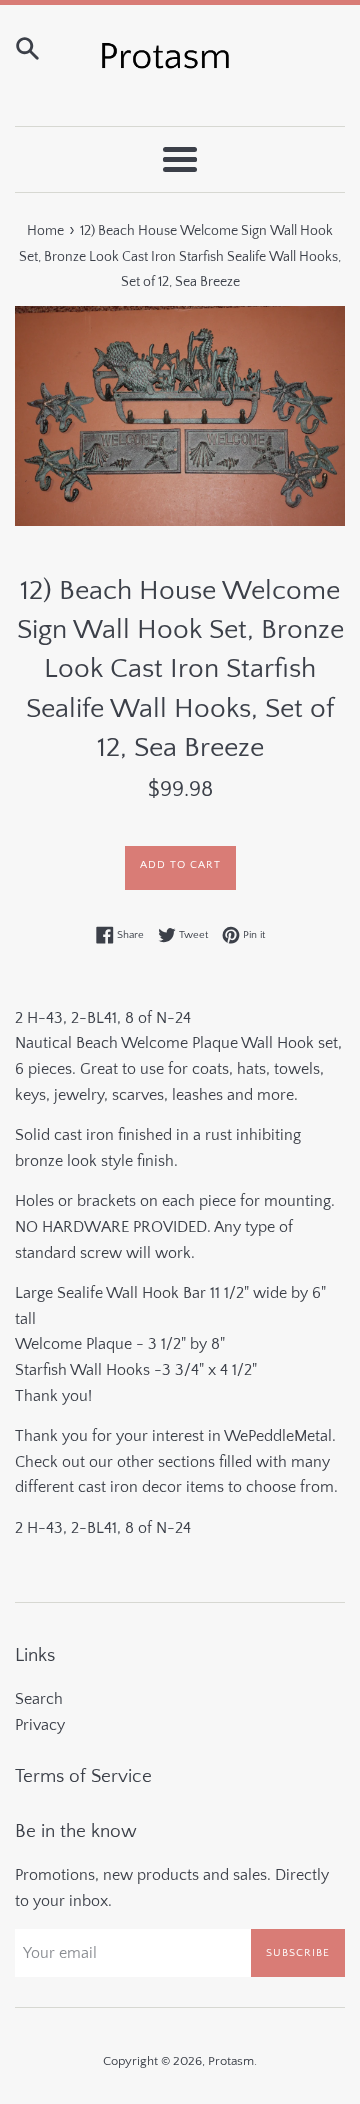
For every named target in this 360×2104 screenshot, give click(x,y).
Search (39, 1699)
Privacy (40, 1725)
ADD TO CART (180, 865)
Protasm (231, 2061)
